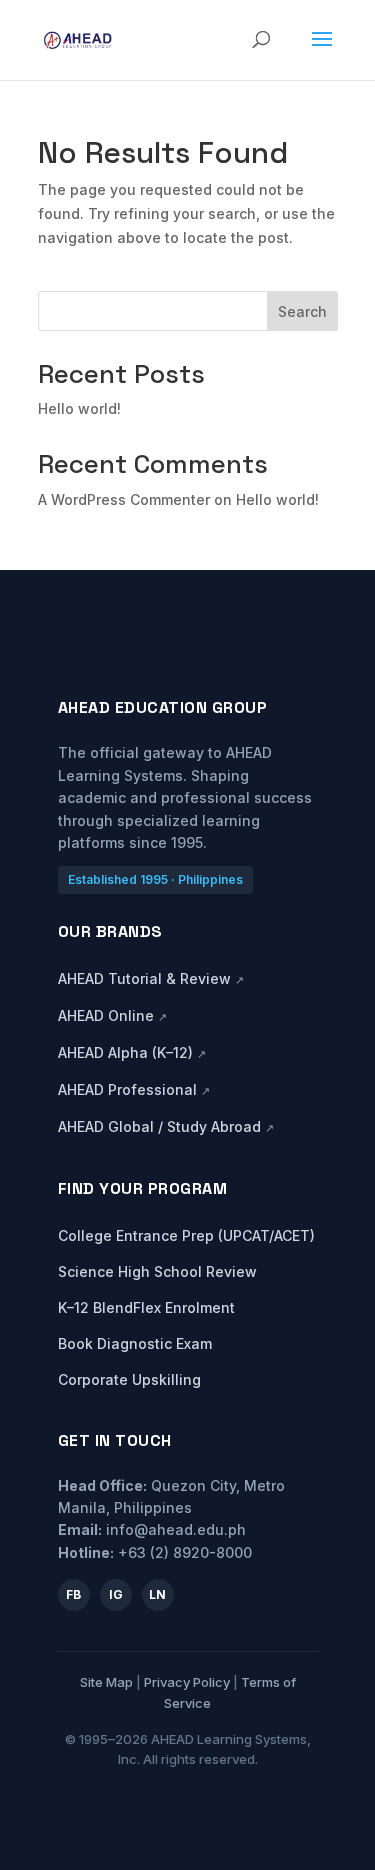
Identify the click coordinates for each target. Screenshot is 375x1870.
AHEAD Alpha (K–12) (132, 1052)
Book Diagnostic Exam (135, 1343)
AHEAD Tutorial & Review (151, 978)
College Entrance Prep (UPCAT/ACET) (186, 1235)
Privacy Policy (187, 1682)
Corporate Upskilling (129, 1379)
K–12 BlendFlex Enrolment (146, 1307)
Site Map (106, 1682)
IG (116, 1594)
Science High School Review (157, 1271)
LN (157, 1594)
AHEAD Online (112, 1015)
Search (302, 311)
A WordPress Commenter (124, 499)
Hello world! (79, 408)
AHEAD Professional (134, 1089)
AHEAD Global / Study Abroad (166, 1126)
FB (73, 1594)
